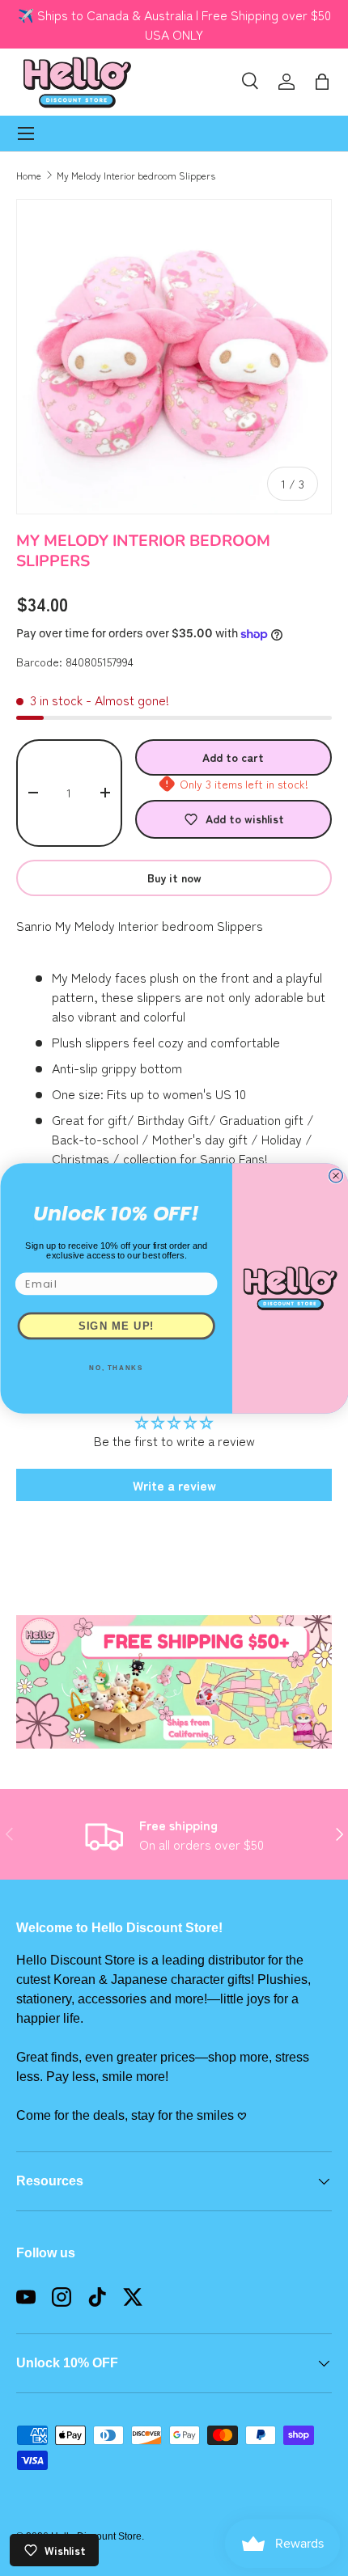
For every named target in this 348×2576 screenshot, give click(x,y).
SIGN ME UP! (116, 1326)
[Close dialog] (335, 1176)
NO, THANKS (116, 1368)
